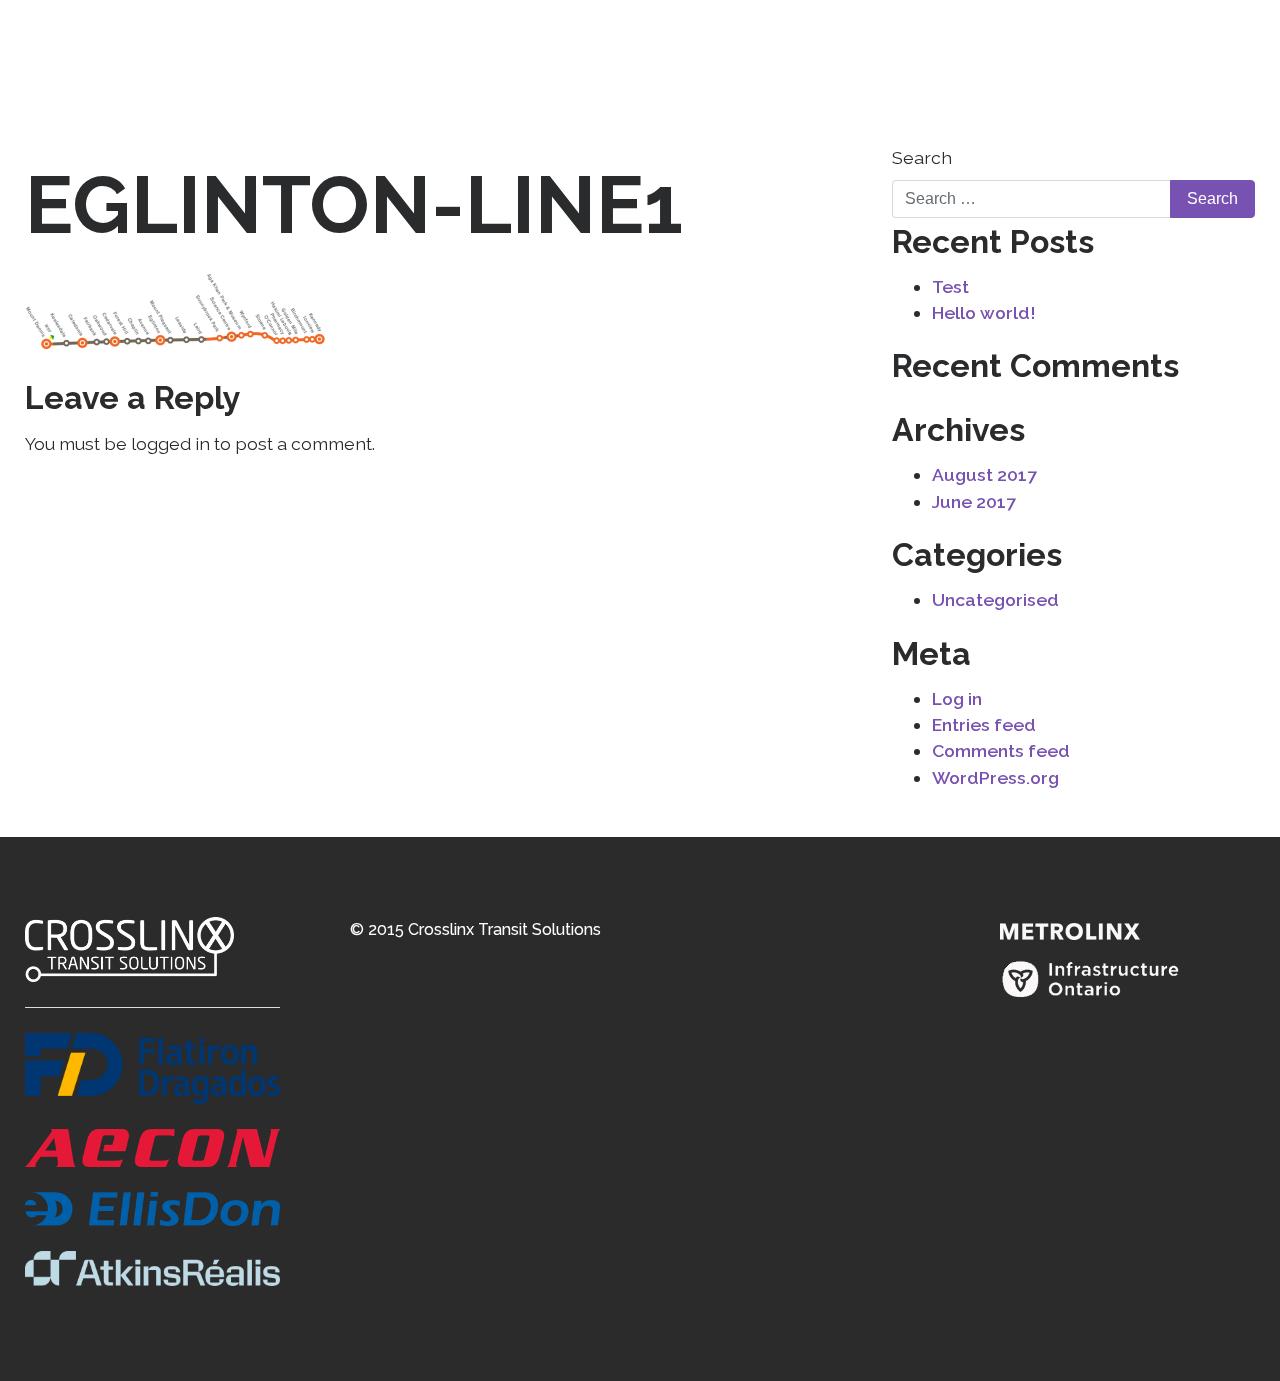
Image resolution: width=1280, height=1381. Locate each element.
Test (950, 286)
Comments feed (1001, 750)
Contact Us (1196, 71)
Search (922, 157)
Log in (957, 698)
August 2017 (984, 474)
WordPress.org (995, 777)
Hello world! (984, 312)
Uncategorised (995, 599)
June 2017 (974, 501)
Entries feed (984, 724)
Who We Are (1032, 71)
